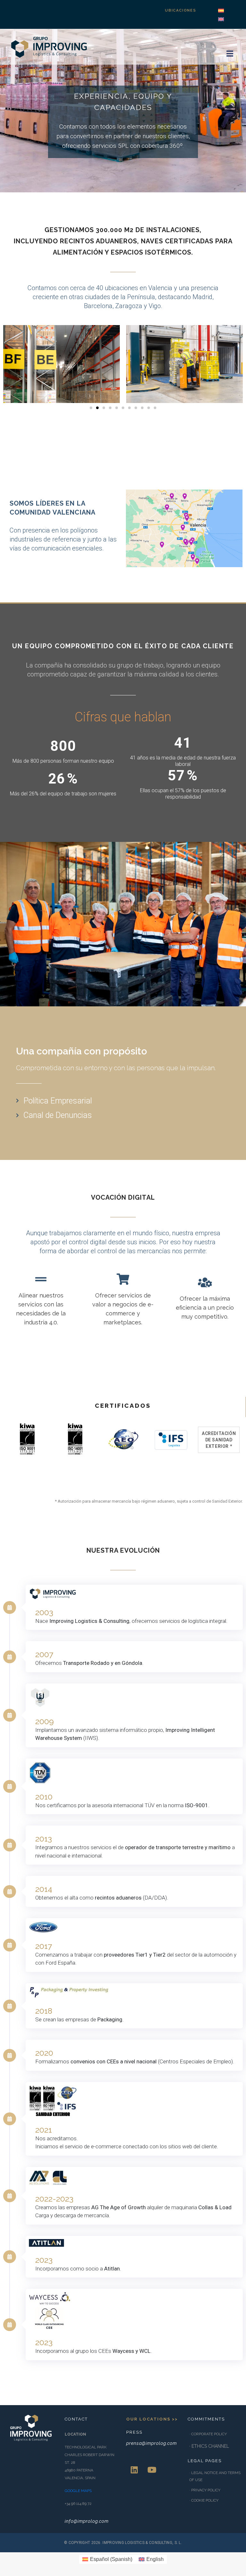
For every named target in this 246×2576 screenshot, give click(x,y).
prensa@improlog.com (152, 2443)
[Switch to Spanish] (221, 11)
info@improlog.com (87, 2521)
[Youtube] (152, 2470)
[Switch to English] (221, 19)
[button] (91, 408)
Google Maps (78, 2491)
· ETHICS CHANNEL (209, 2446)
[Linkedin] (134, 2470)
